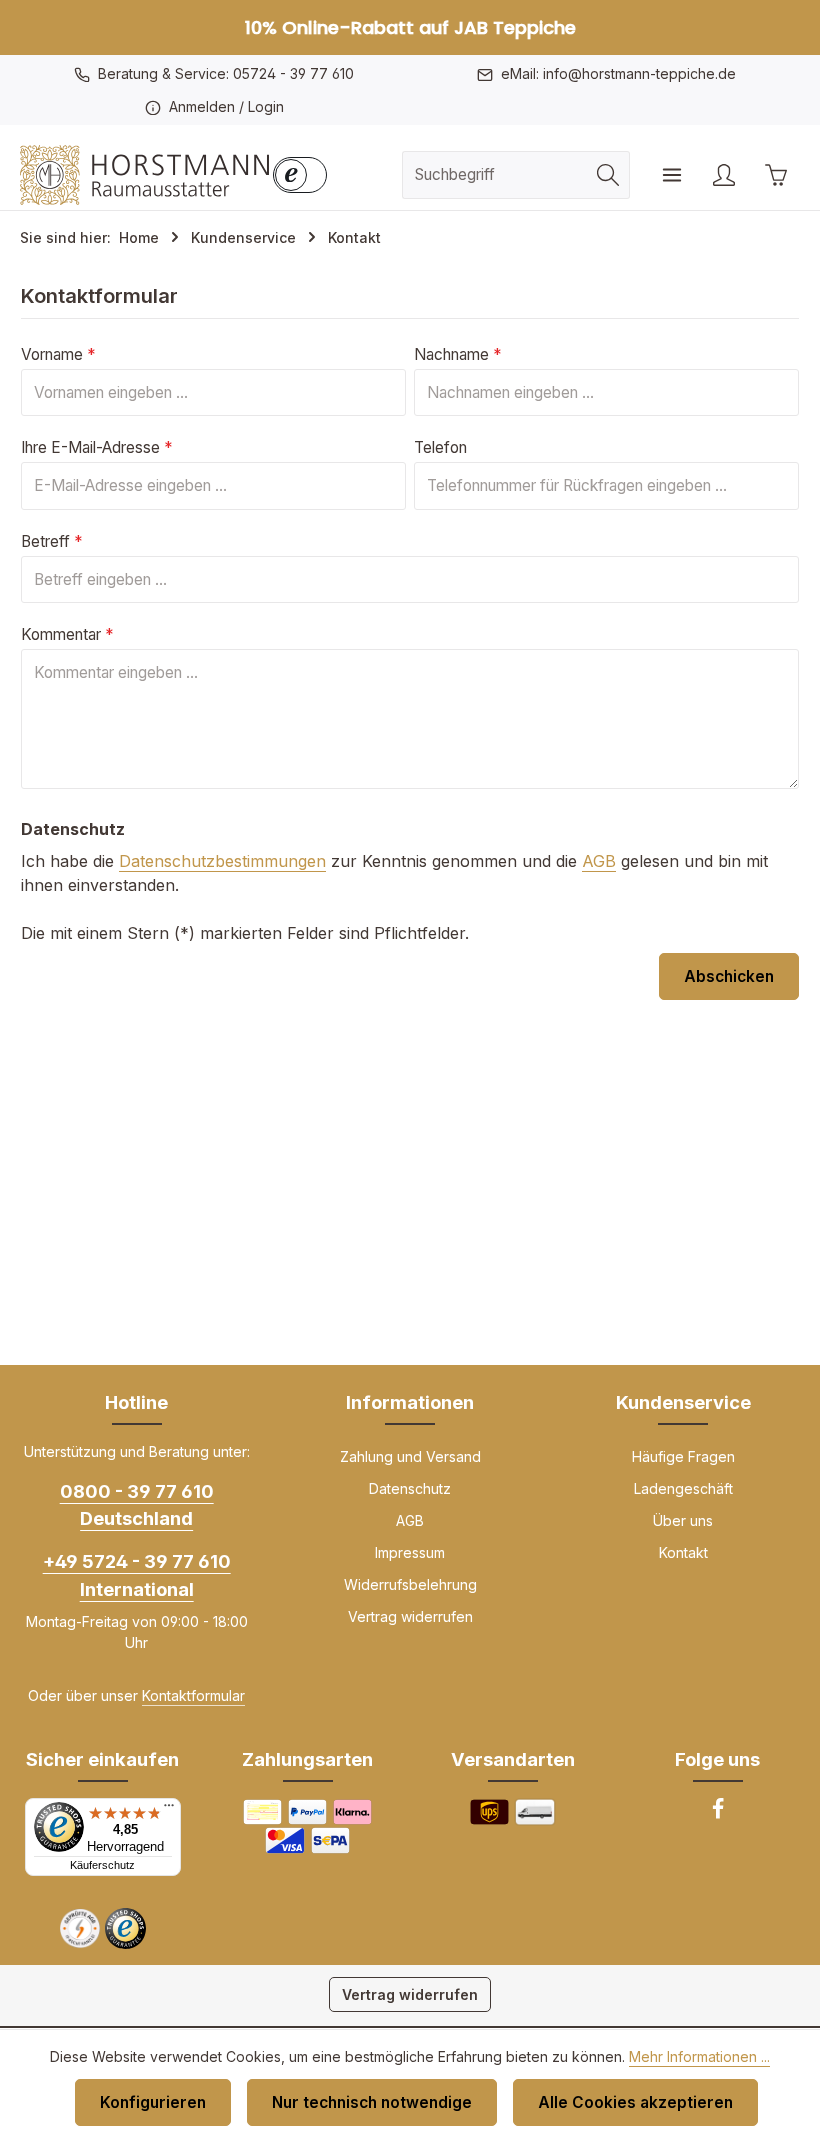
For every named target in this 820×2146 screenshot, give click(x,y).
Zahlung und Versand (410, 1456)
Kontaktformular (193, 1695)
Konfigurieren (153, 2102)
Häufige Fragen (683, 1456)
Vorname (58, 354)
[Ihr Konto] (724, 175)
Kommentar (67, 634)
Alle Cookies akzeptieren (635, 2102)
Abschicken (729, 976)
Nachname (457, 354)
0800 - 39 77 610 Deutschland (137, 1504)
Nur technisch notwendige (372, 2102)
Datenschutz (410, 1488)
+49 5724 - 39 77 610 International (137, 1574)
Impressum (410, 1552)
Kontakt (683, 1552)
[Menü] (672, 175)
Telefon (440, 447)
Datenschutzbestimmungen (222, 861)
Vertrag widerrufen (410, 1616)
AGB (599, 861)
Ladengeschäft (683, 1488)
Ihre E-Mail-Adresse (96, 447)
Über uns (683, 1520)
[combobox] (495, 174)
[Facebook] (718, 1814)
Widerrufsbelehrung (410, 1584)
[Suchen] (608, 174)
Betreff (51, 541)
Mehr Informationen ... (699, 2056)
